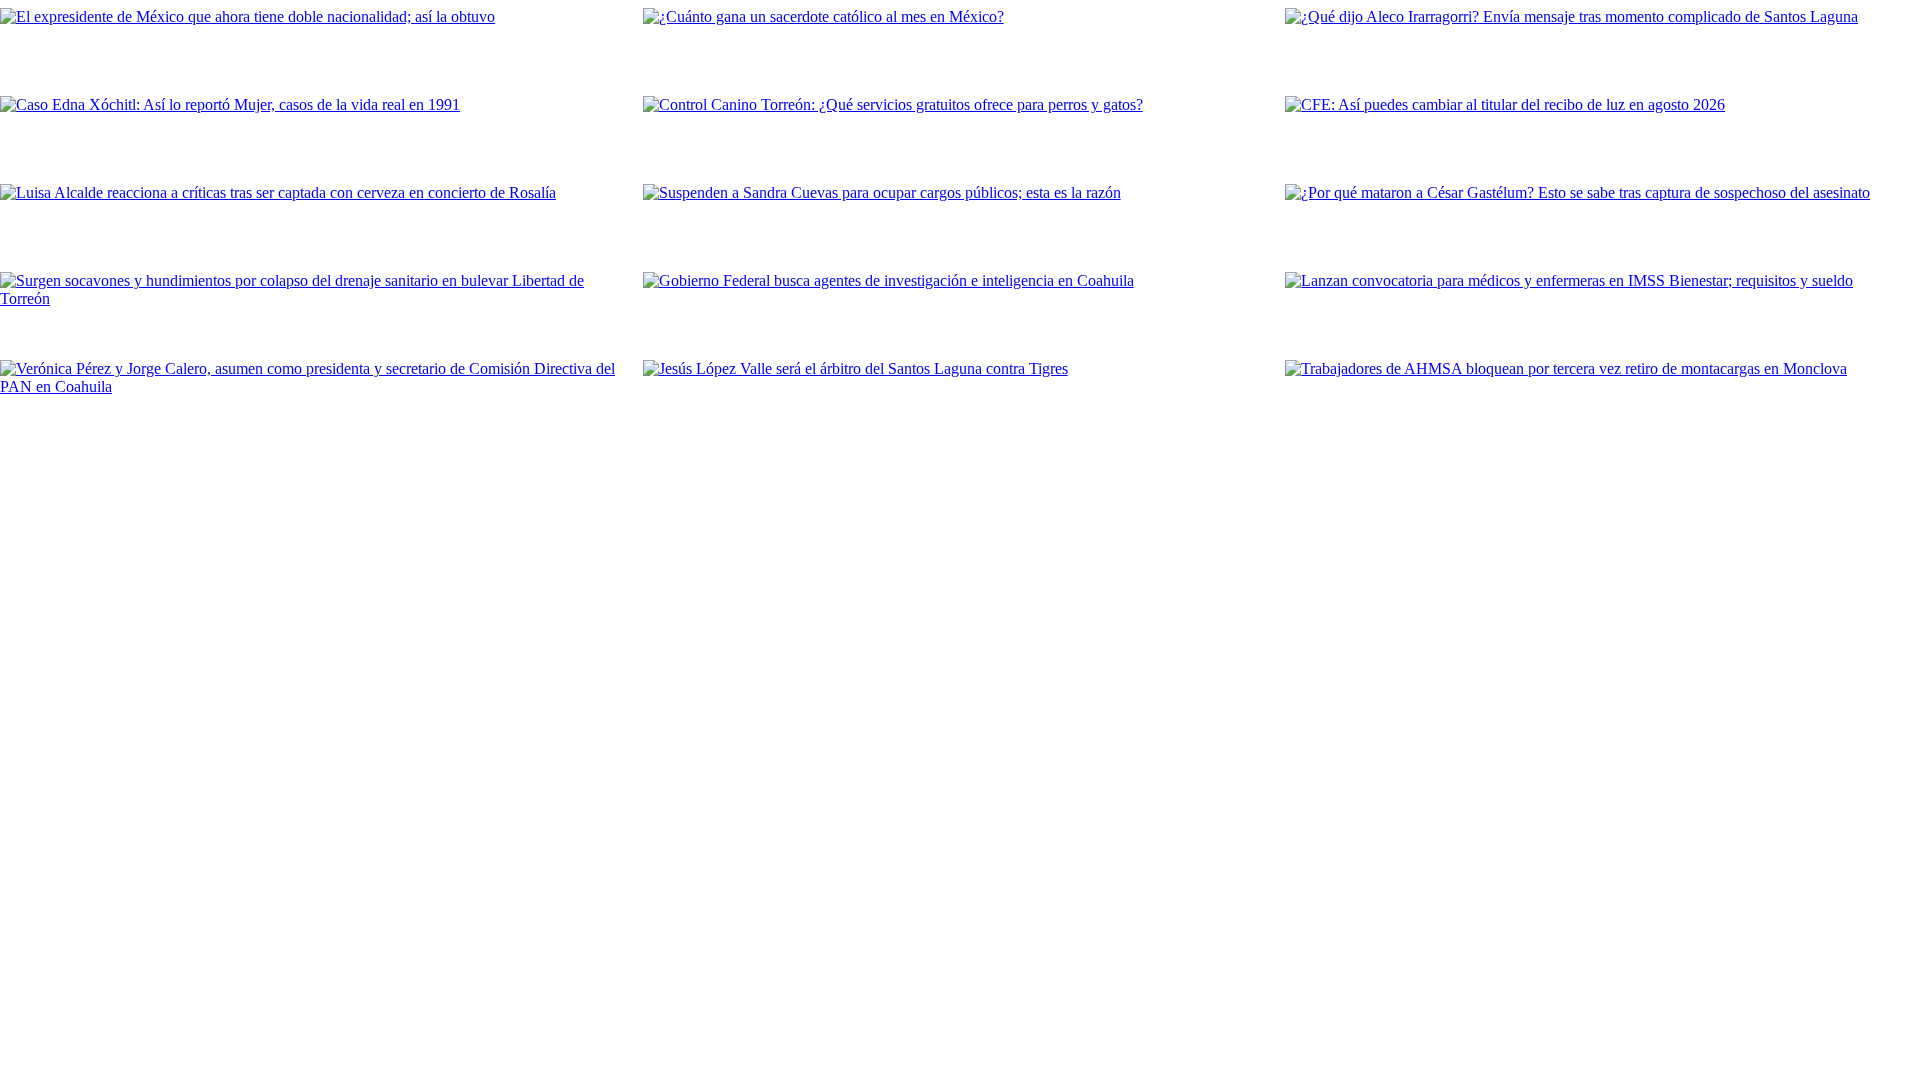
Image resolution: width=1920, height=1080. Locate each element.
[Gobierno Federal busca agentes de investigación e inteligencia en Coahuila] (960, 312)
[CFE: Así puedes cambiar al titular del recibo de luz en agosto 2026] (1602, 136)
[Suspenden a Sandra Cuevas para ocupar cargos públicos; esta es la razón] (960, 224)
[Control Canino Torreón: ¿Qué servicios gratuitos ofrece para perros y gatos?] (960, 136)
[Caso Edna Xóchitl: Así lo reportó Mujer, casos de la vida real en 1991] (317, 136)
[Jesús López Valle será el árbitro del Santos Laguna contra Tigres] (960, 400)
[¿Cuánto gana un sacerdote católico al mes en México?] (960, 48)
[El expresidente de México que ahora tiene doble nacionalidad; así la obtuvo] (317, 48)
